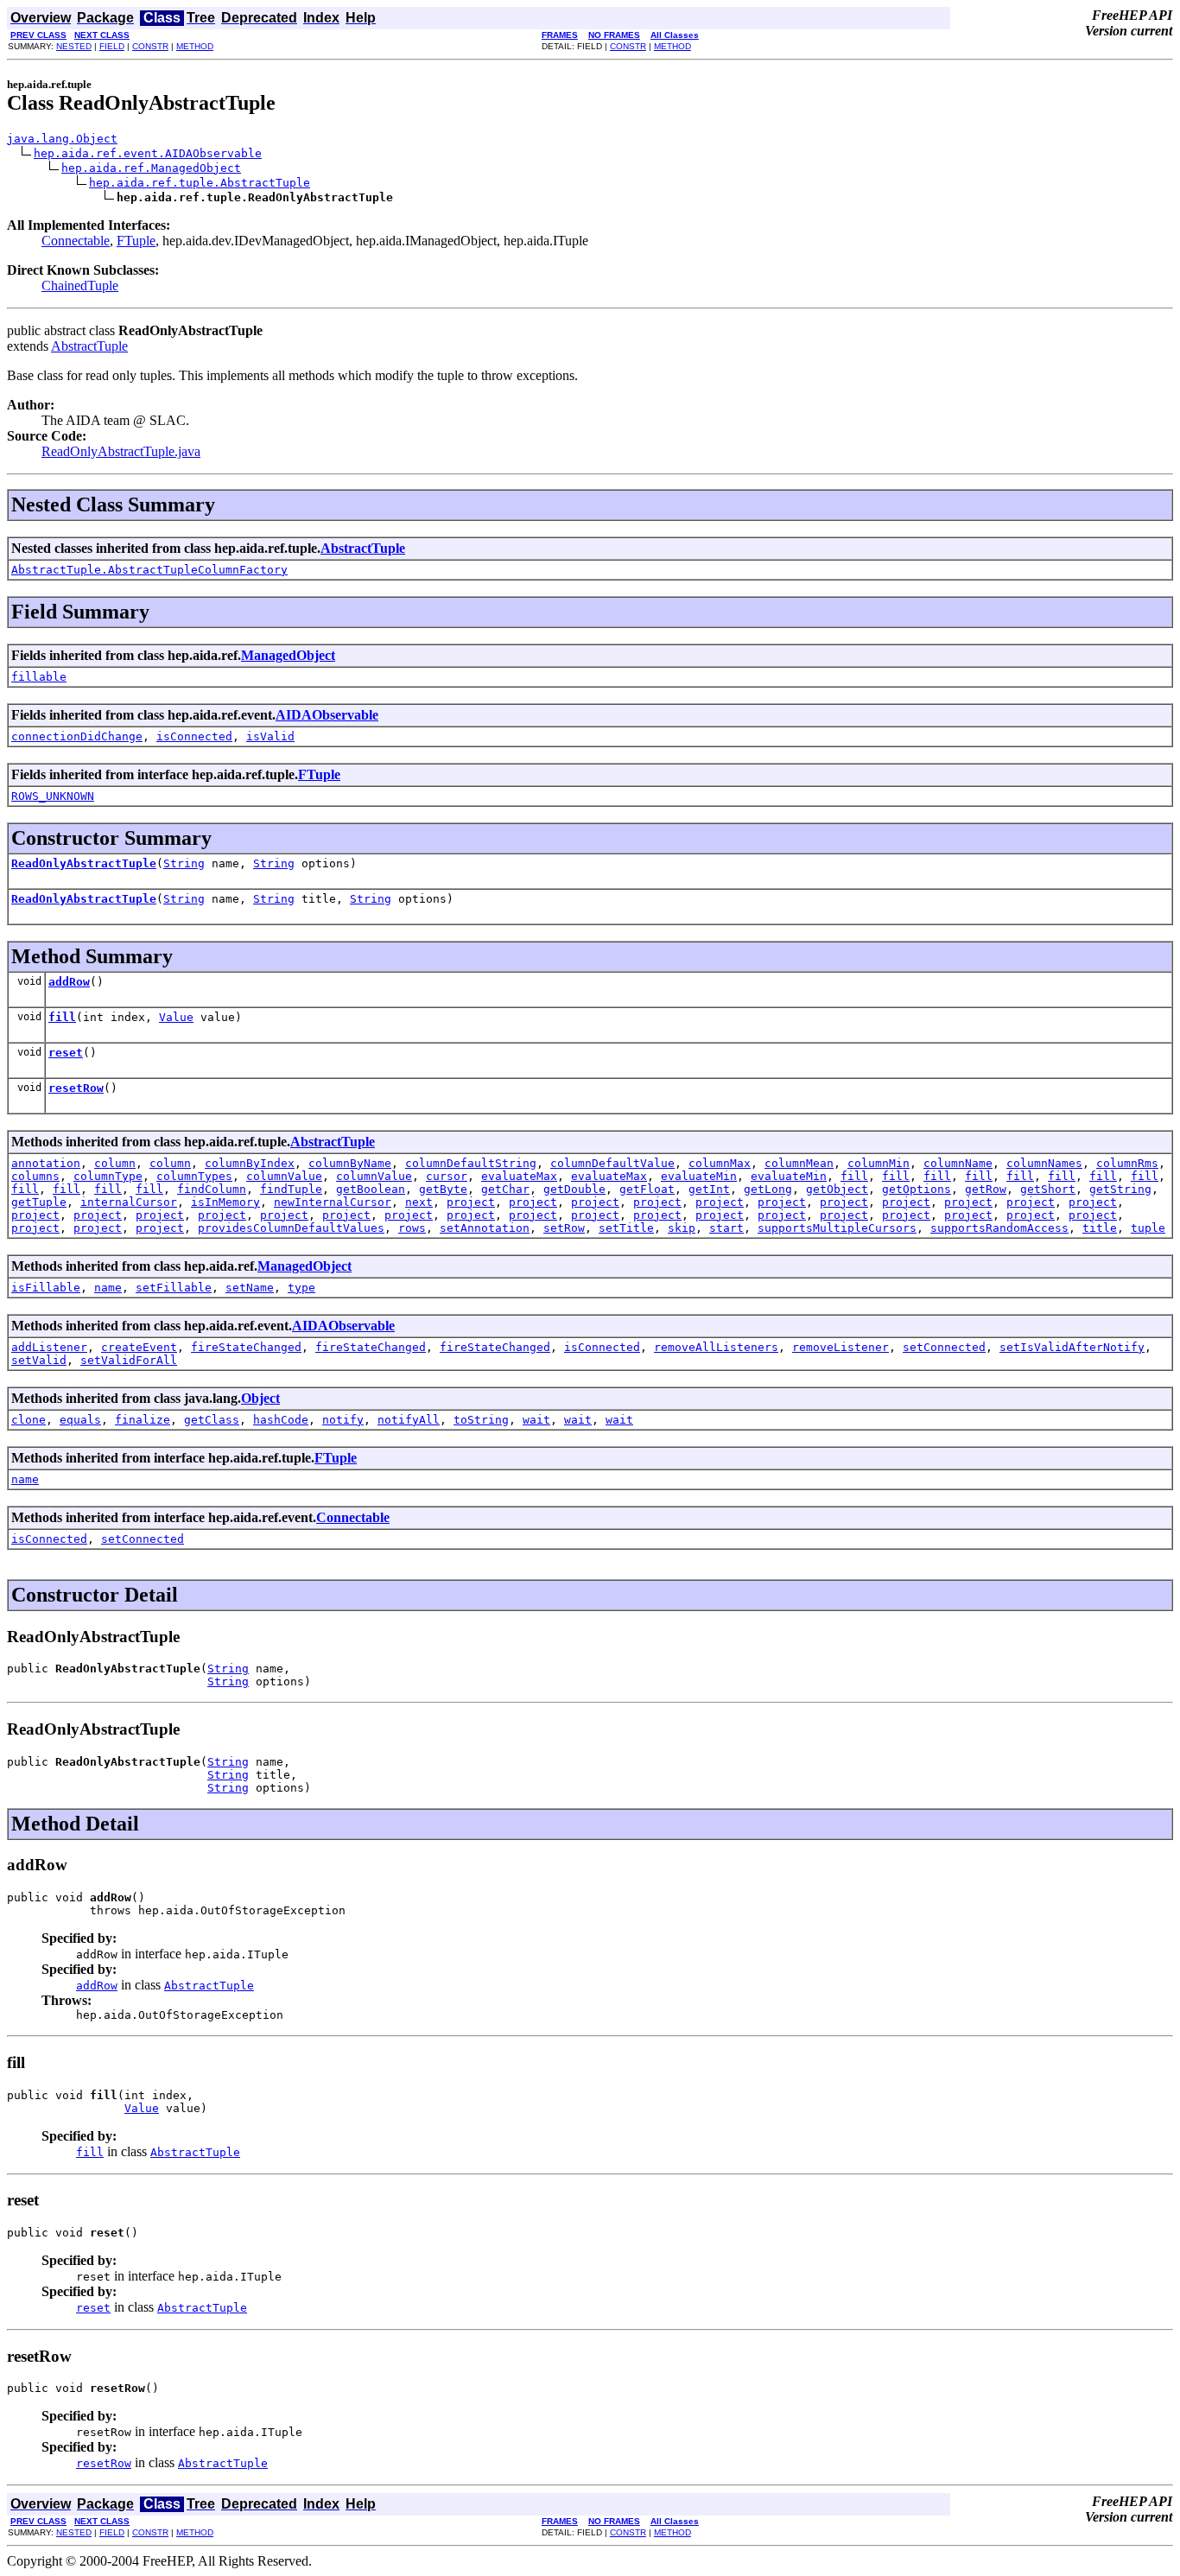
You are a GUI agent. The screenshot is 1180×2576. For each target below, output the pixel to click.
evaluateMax (519, 1176)
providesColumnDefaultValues (291, 1228)
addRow (69, 982)
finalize (143, 1420)
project (471, 1202)
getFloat (647, 1189)
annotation (46, 1163)
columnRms (1127, 1163)
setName (250, 1288)
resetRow (76, 1088)
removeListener (841, 1347)
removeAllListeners (716, 1347)
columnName (958, 1163)
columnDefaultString (471, 1163)
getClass (212, 1420)
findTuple (291, 1189)
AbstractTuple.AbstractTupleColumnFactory (149, 570)
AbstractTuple (89, 346)
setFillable (174, 1288)
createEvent (139, 1347)
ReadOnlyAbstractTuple (84, 863)
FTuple (136, 241)
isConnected (194, 736)
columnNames (1044, 1163)
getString (1120, 1189)
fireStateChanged (246, 1347)
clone (29, 1420)
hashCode (281, 1420)
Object (260, 1398)
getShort (1048, 1189)
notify (343, 1420)
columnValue (284, 1176)
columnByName (350, 1163)
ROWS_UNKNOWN (53, 796)
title (1100, 1228)
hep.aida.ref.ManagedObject (151, 168)
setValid (39, 1360)
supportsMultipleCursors (837, 1228)
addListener (49, 1347)
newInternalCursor (333, 1202)
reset (66, 1053)
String (184, 863)
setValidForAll (129, 1360)
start (726, 1228)
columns (35, 1176)
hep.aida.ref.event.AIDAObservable (148, 153)
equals (80, 1420)
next (419, 1202)
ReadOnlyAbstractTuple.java (121, 451)
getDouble (574, 1189)
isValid (270, 736)
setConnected (944, 1347)
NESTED (74, 46)
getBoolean (371, 1189)
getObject (837, 1189)
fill (62, 1017)
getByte (443, 1189)
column (115, 1163)
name (108, 1288)
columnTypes (194, 1176)
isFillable (46, 1288)
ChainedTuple (80, 286)
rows (412, 1228)
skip (682, 1228)
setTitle (626, 1228)
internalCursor (129, 1202)
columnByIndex (250, 1163)
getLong (768, 1189)
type (301, 1288)
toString (481, 1420)
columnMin (879, 1163)
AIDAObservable (327, 715)
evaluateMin (699, 1176)
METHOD (195, 46)
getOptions (917, 1189)
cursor (447, 1176)
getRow (986, 1189)
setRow (564, 1228)
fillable (39, 677)
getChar (505, 1189)
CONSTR (150, 46)
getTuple (39, 1202)
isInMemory (225, 1202)
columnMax (720, 1163)
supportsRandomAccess (999, 1228)
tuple (1148, 1228)
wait (536, 1420)
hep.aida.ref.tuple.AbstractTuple (200, 183)
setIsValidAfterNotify (1072, 1347)
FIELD (112, 46)
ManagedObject (288, 655)
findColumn (212, 1189)
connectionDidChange (77, 736)
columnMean (799, 1163)
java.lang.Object (62, 139)
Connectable (76, 241)
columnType (108, 1176)
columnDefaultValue (612, 1163)
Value (176, 1017)
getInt (709, 1189)
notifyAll (409, 1420)
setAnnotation (485, 1228)
